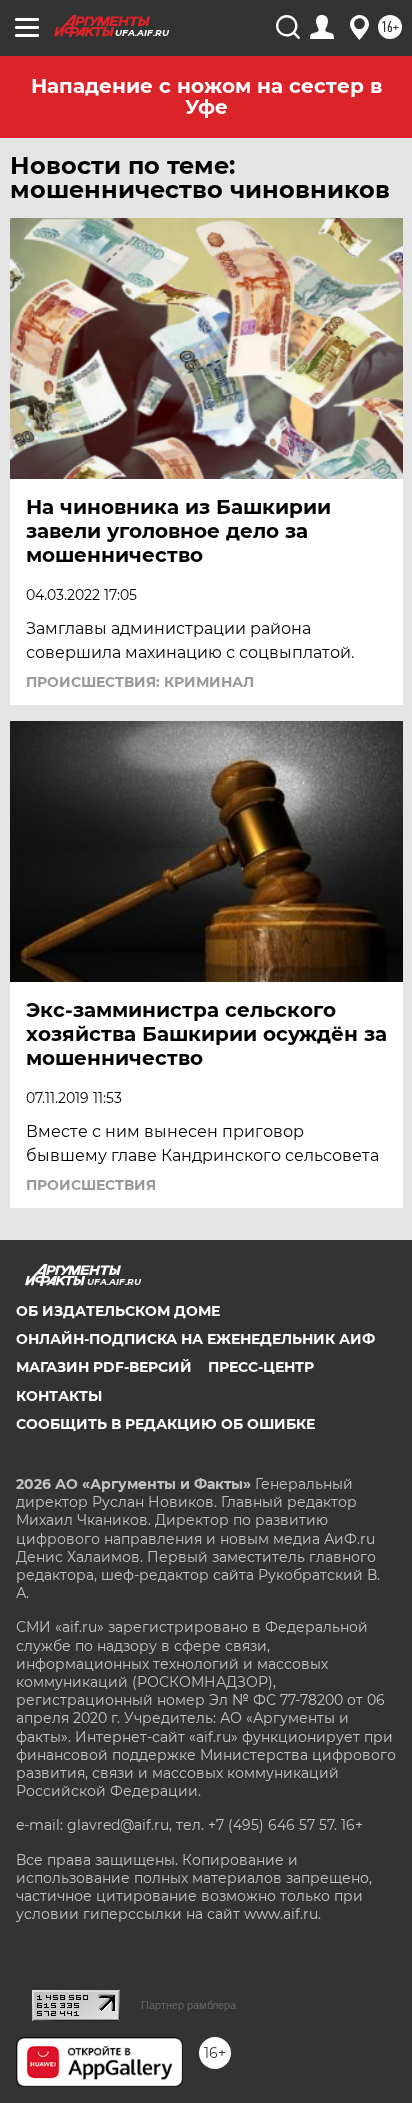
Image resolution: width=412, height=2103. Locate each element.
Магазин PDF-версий (104, 1367)
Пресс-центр (261, 1367)
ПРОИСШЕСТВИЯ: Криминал (140, 682)
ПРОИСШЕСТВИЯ (91, 1185)
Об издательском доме (118, 1311)
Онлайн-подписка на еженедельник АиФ (195, 1339)
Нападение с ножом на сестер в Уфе (206, 96)
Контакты (59, 1396)
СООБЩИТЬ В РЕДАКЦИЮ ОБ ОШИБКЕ (165, 1424)
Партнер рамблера (188, 2005)
